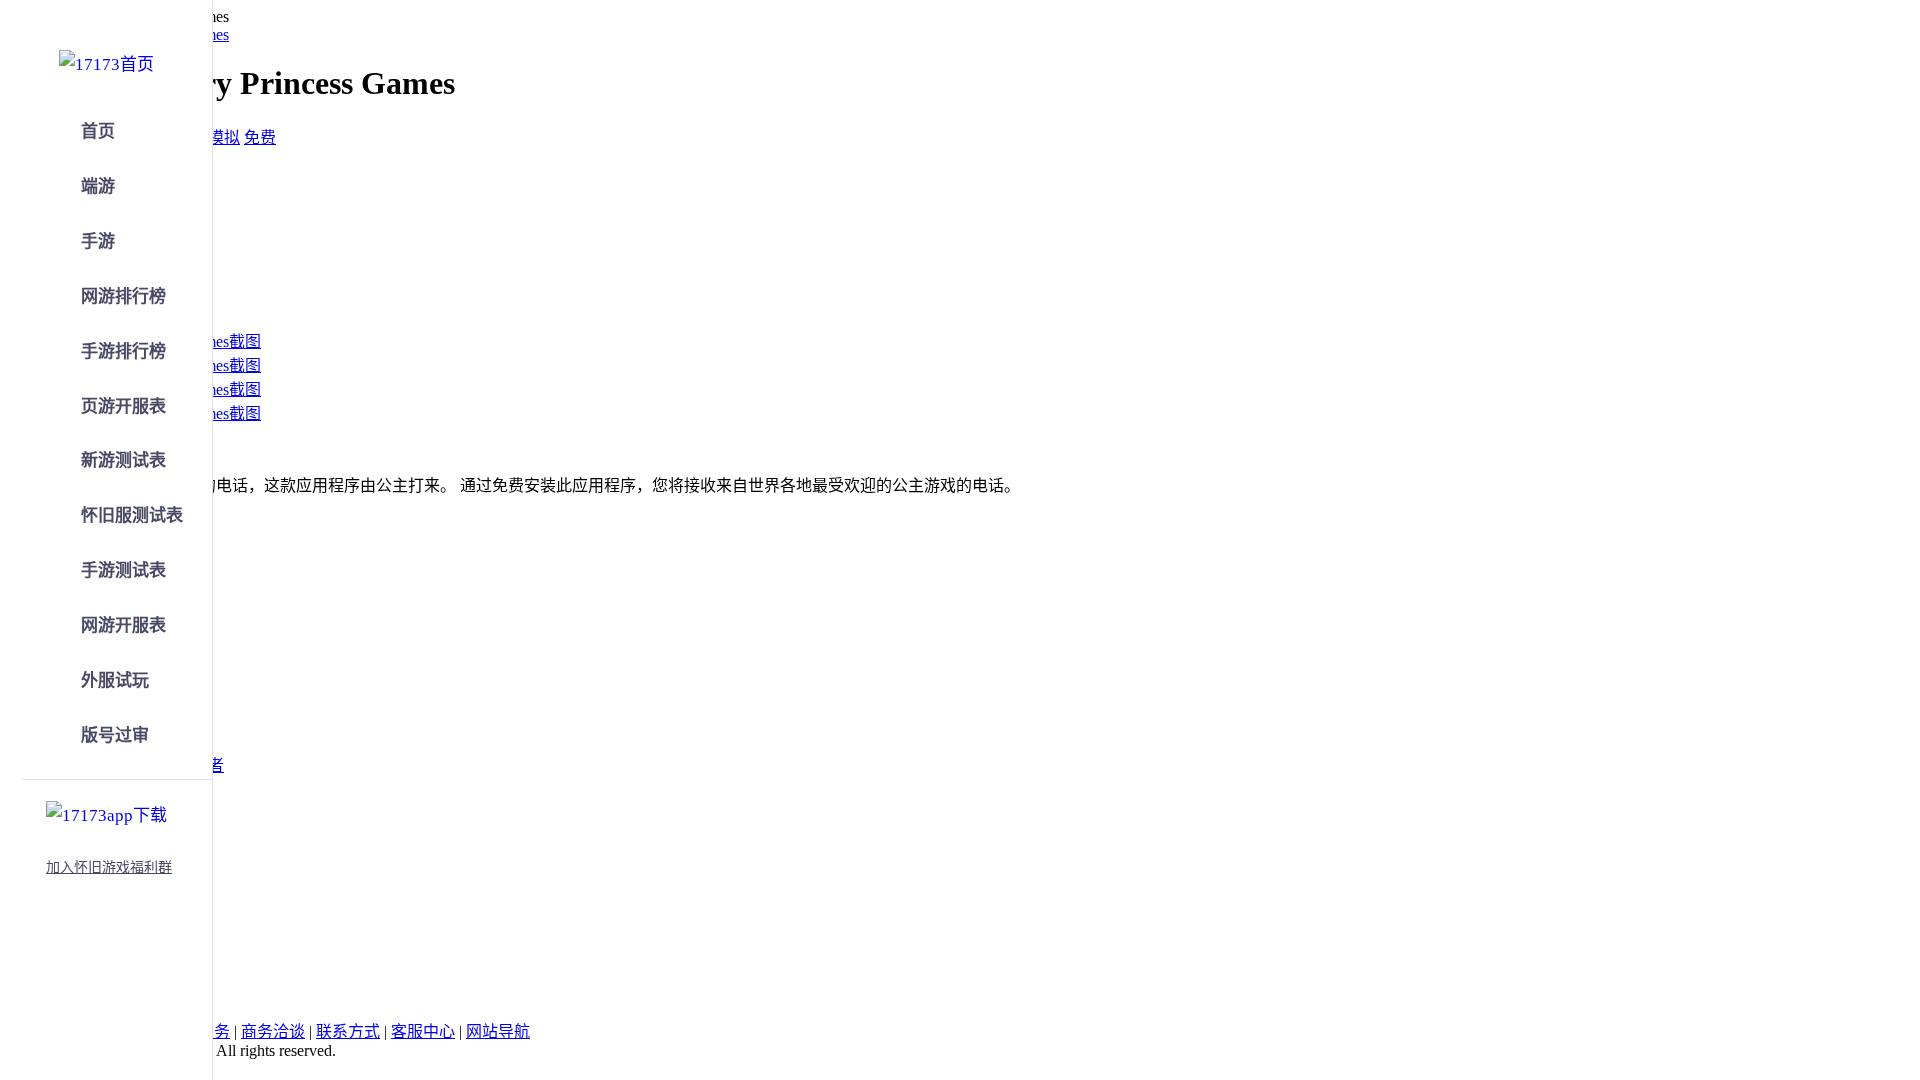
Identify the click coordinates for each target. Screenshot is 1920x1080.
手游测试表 (123, 570)
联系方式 (348, 1031)
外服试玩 (115, 680)
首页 (98, 131)
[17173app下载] (106, 812)
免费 (260, 137)
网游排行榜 (123, 296)
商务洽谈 (273, 1031)
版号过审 (115, 735)
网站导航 (498, 1031)
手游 (98, 241)
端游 (98, 186)
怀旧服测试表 (132, 515)
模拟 (224, 137)
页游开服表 (123, 406)
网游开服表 (123, 625)
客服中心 (423, 1031)
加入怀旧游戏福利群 (109, 867)
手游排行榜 (123, 351)
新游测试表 (123, 460)
